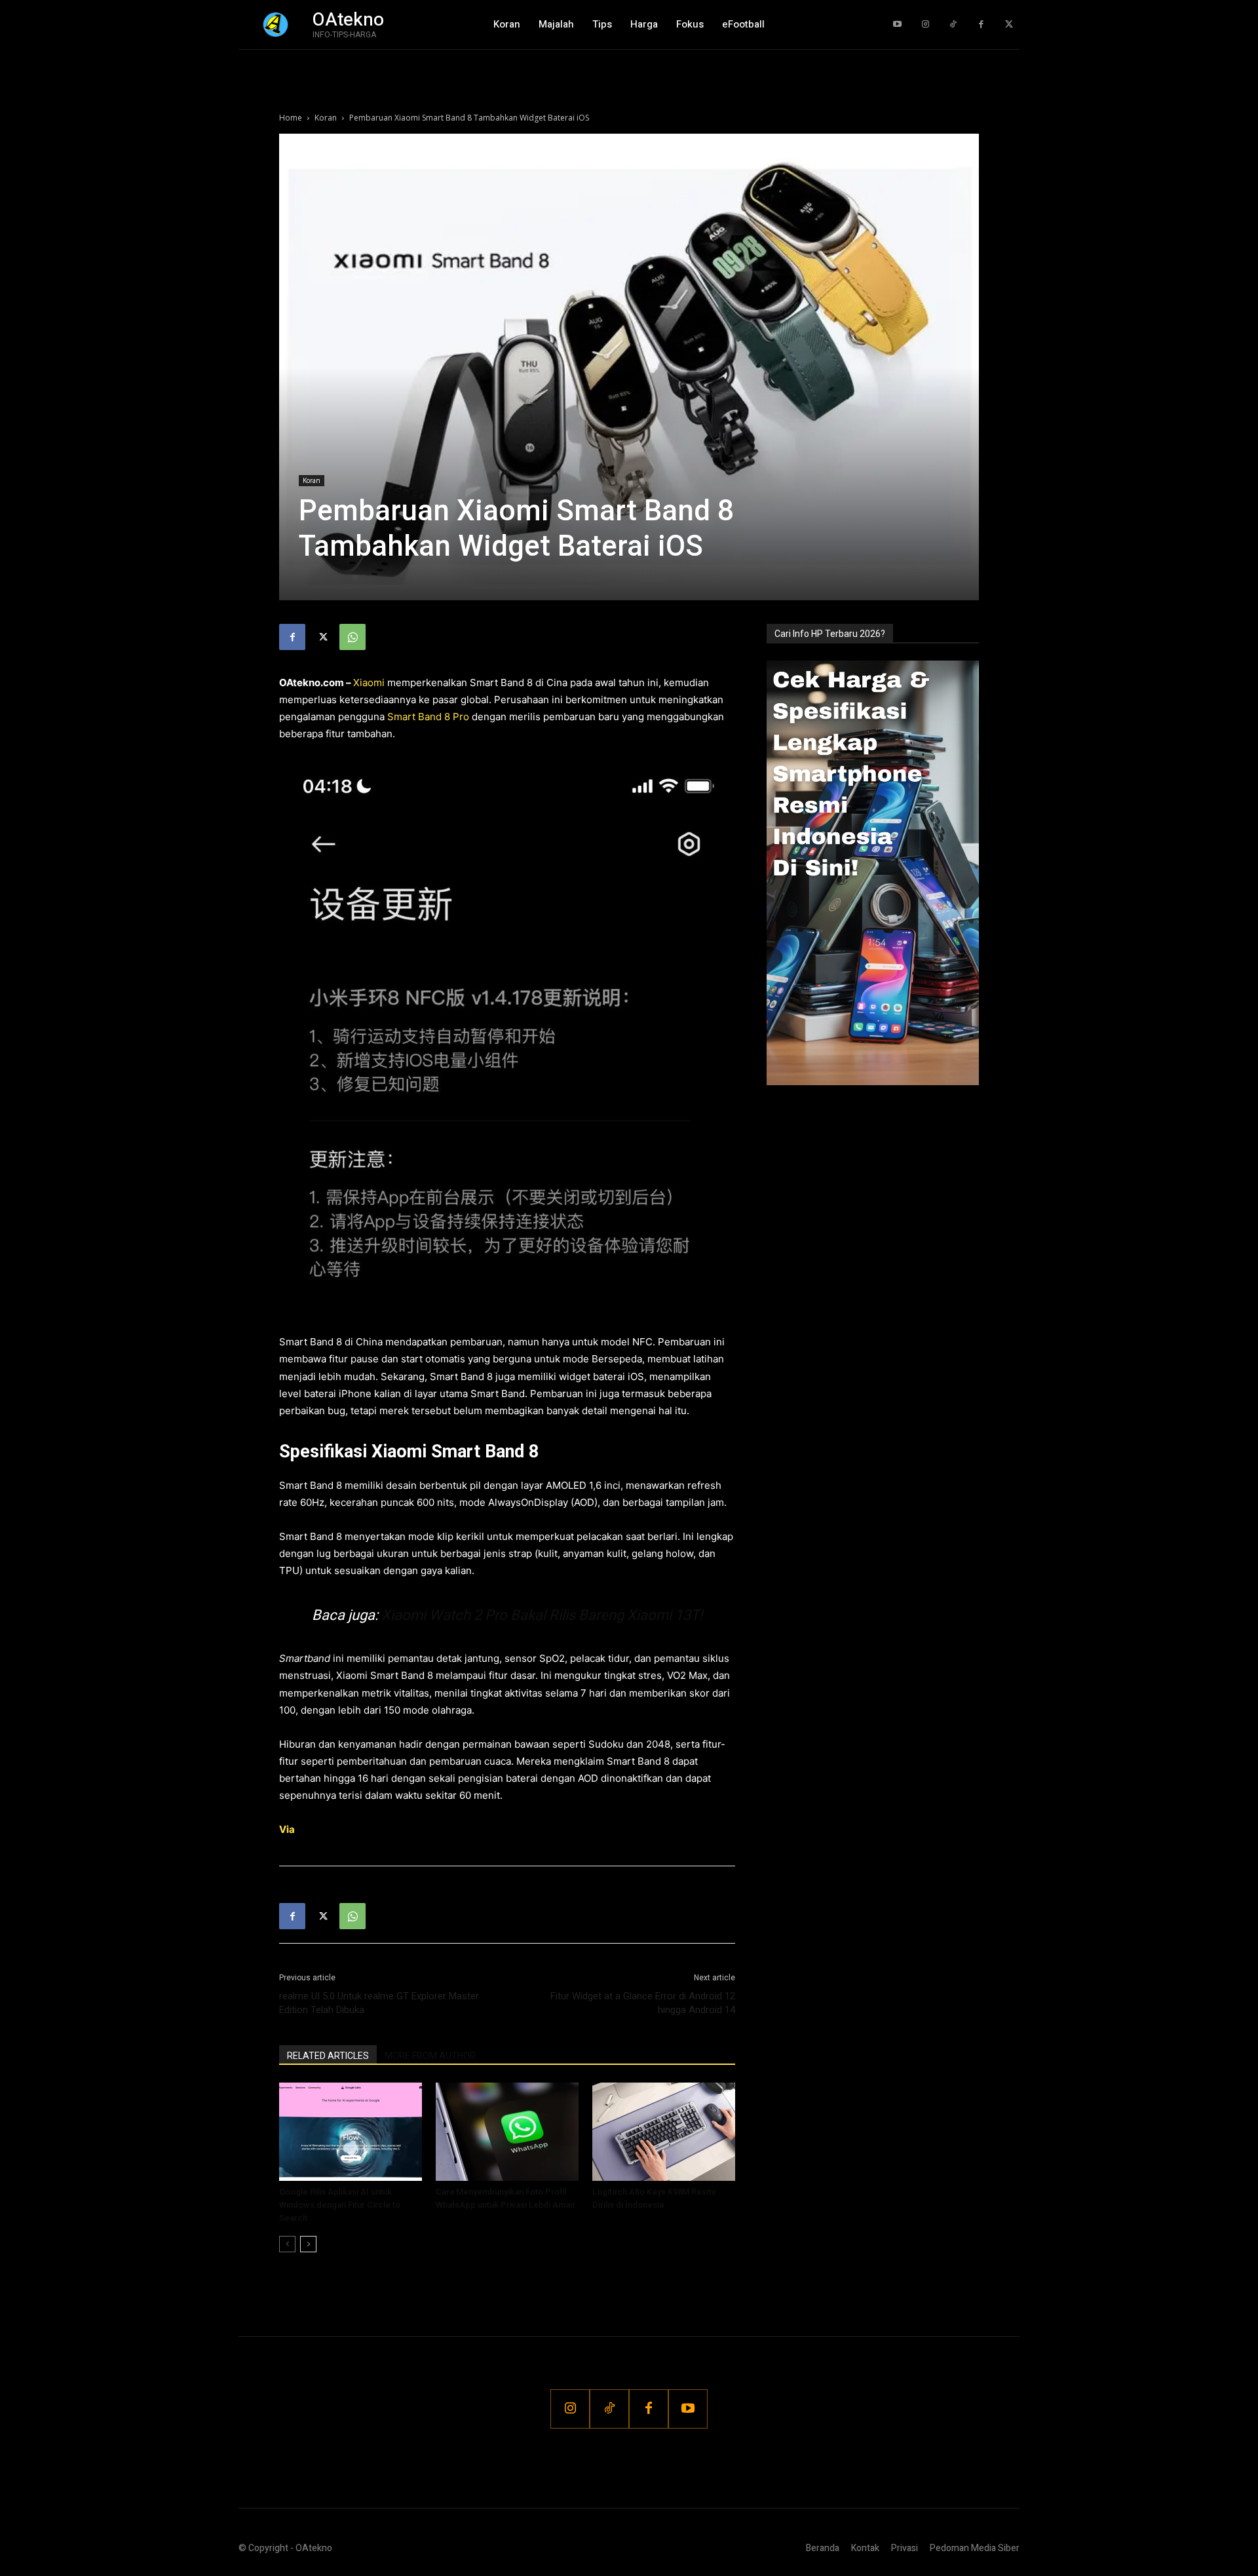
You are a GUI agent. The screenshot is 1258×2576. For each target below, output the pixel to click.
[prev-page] (287, 2244)
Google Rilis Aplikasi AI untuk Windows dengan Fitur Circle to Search (340, 2205)
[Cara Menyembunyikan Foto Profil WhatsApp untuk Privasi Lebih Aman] (507, 2132)
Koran (326, 118)
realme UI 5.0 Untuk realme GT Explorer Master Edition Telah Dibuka (379, 2003)
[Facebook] (981, 25)
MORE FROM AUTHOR (430, 2056)
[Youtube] (897, 25)
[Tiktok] (953, 25)
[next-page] (308, 2244)
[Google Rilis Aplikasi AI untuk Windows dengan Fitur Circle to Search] (351, 2132)
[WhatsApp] (353, 637)
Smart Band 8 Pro (428, 717)
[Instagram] (925, 25)
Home (291, 118)
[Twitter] (1009, 25)
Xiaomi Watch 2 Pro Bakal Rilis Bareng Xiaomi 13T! (542, 1615)
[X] (322, 637)
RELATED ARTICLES (328, 2056)
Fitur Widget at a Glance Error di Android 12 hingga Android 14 (643, 2003)
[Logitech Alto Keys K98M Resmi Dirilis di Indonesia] (664, 2132)
